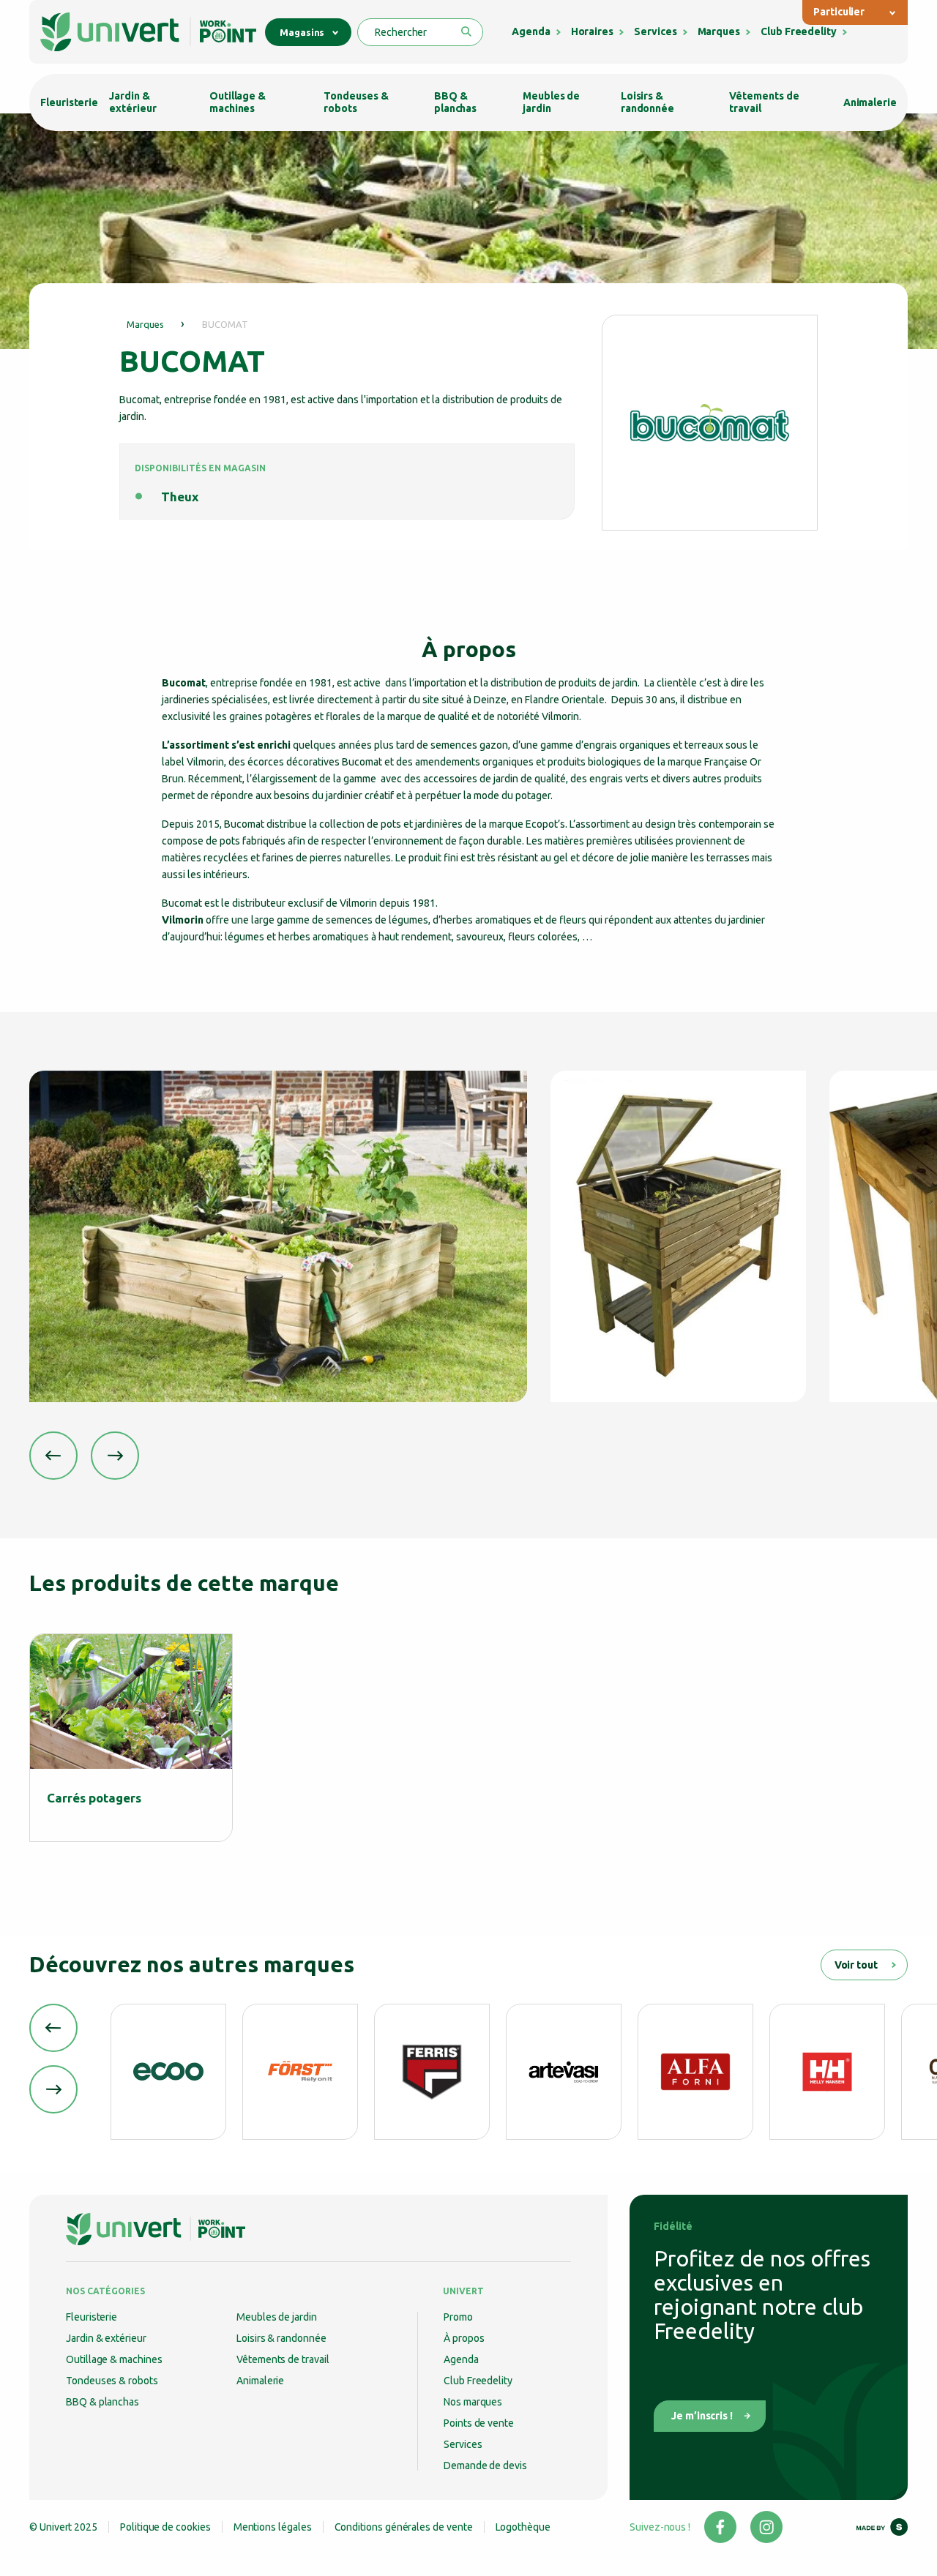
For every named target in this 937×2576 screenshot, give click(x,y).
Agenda (531, 31)
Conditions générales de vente (404, 2527)
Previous (53, 1456)
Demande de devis (485, 2465)
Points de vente (479, 2423)
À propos (464, 2338)
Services (655, 31)
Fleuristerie (69, 102)
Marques (719, 31)
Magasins (302, 32)
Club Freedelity (799, 31)
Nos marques (473, 2402)
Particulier (839, 12)
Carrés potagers (94, 1798)
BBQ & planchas (455, 102)
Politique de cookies (165, 2527)
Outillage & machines (238, 102)
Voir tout (856, 1965)
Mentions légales (273, 2527)
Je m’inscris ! (702, 2416)
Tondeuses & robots (356, 102)
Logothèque (523, 2527)
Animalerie (870, 102)
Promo (458, 2317)
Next (115, 1456)
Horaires (592, 31)
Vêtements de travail (764, 102)
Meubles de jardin (551, 102)
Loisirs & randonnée (647, 102)
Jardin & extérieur (132, 102)
